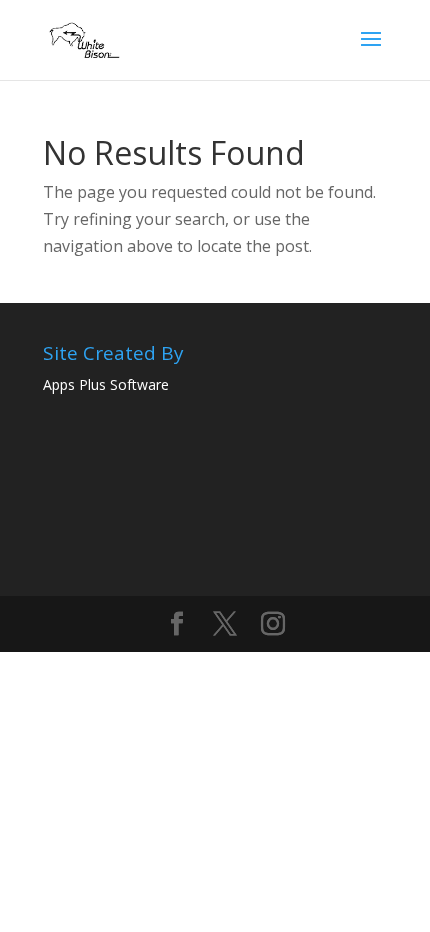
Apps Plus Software (106, 384)
